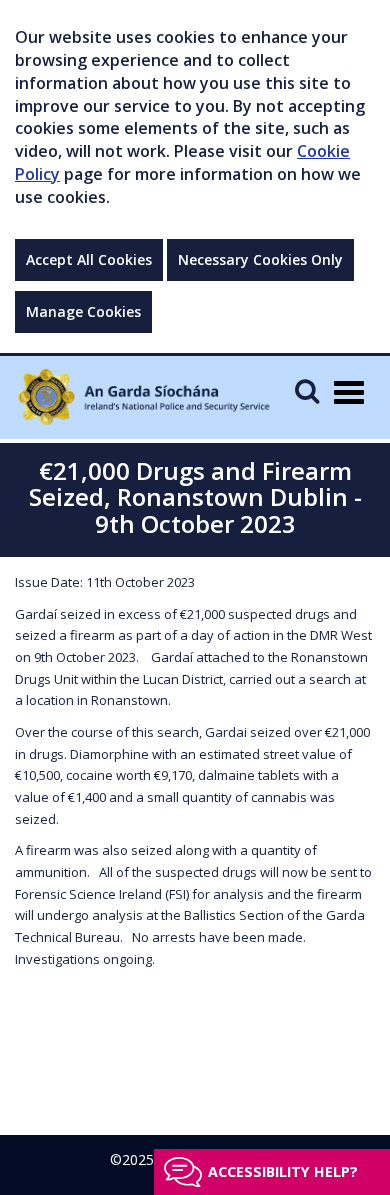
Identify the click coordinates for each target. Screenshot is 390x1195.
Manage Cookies (83, 311)
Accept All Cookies (89, 259)
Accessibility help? (283, 1171)
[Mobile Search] (307, 390)
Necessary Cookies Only (260, 259)
